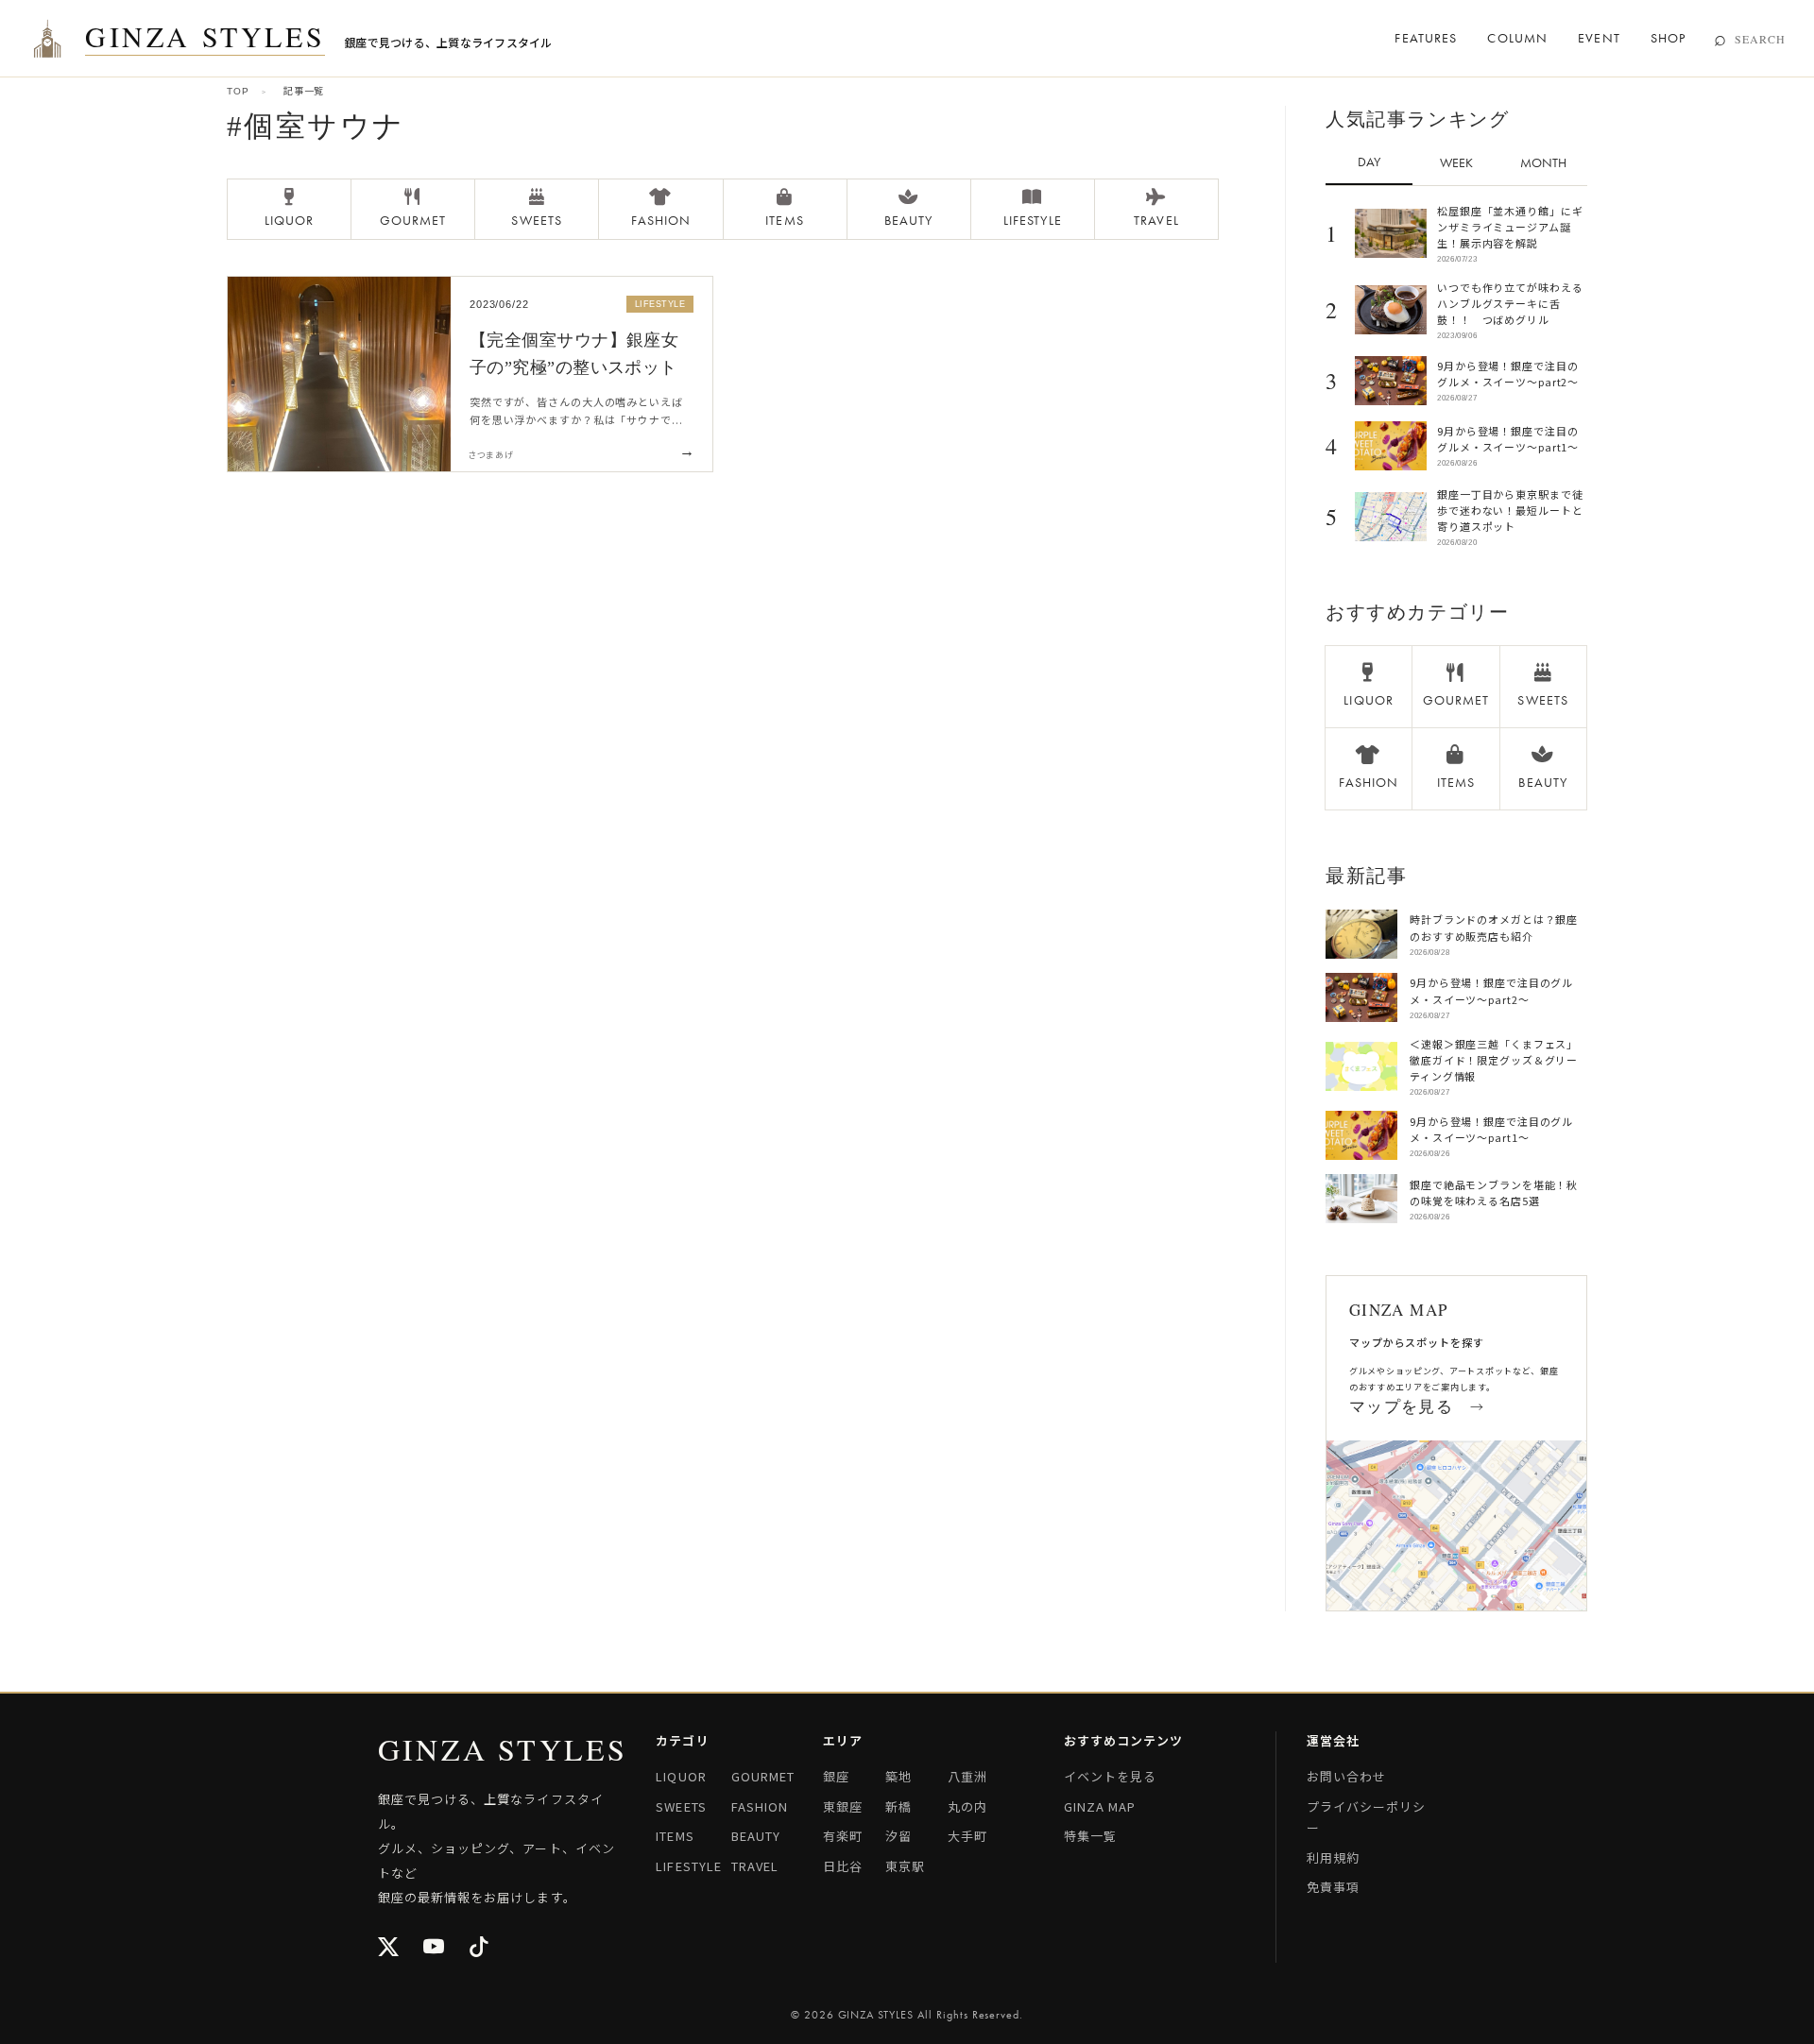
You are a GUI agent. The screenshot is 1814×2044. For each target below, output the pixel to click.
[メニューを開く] (47, 39)
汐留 (898, 1836)
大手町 (967, 1836)
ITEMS (675, 1836)
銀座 (836, 1776)
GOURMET (763, 1776)
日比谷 (843, 1866)
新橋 (898, 1806)
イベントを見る (1110, 1776)
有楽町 (843, 1836)
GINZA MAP (1100, 1806)
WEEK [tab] (1456, 162)
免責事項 (1333, 1887)
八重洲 (967, 1776)
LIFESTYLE (688, 1866)
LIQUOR (681, 1776)
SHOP (1668, 38)
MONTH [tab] (1543, 162)
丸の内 (967, 1806)
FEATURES (1426, 38)
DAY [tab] (1369, 162)
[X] (389, 1948)
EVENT (1599, 38)
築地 (898, 1776)
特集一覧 (1090, 1836)
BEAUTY (756, 1836)
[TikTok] (480, 1948)
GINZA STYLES (205, 38)
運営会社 (1333, 1740)
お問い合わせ (1346, 1776)
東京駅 (905, 1866)
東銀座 (843, 1806)
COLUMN (1517, 38)
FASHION (760, 1806)
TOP (238, 91)
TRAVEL (755, 1866)
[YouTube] (435, 1948)
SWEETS (681, 1806)
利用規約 (1333, 1857)
